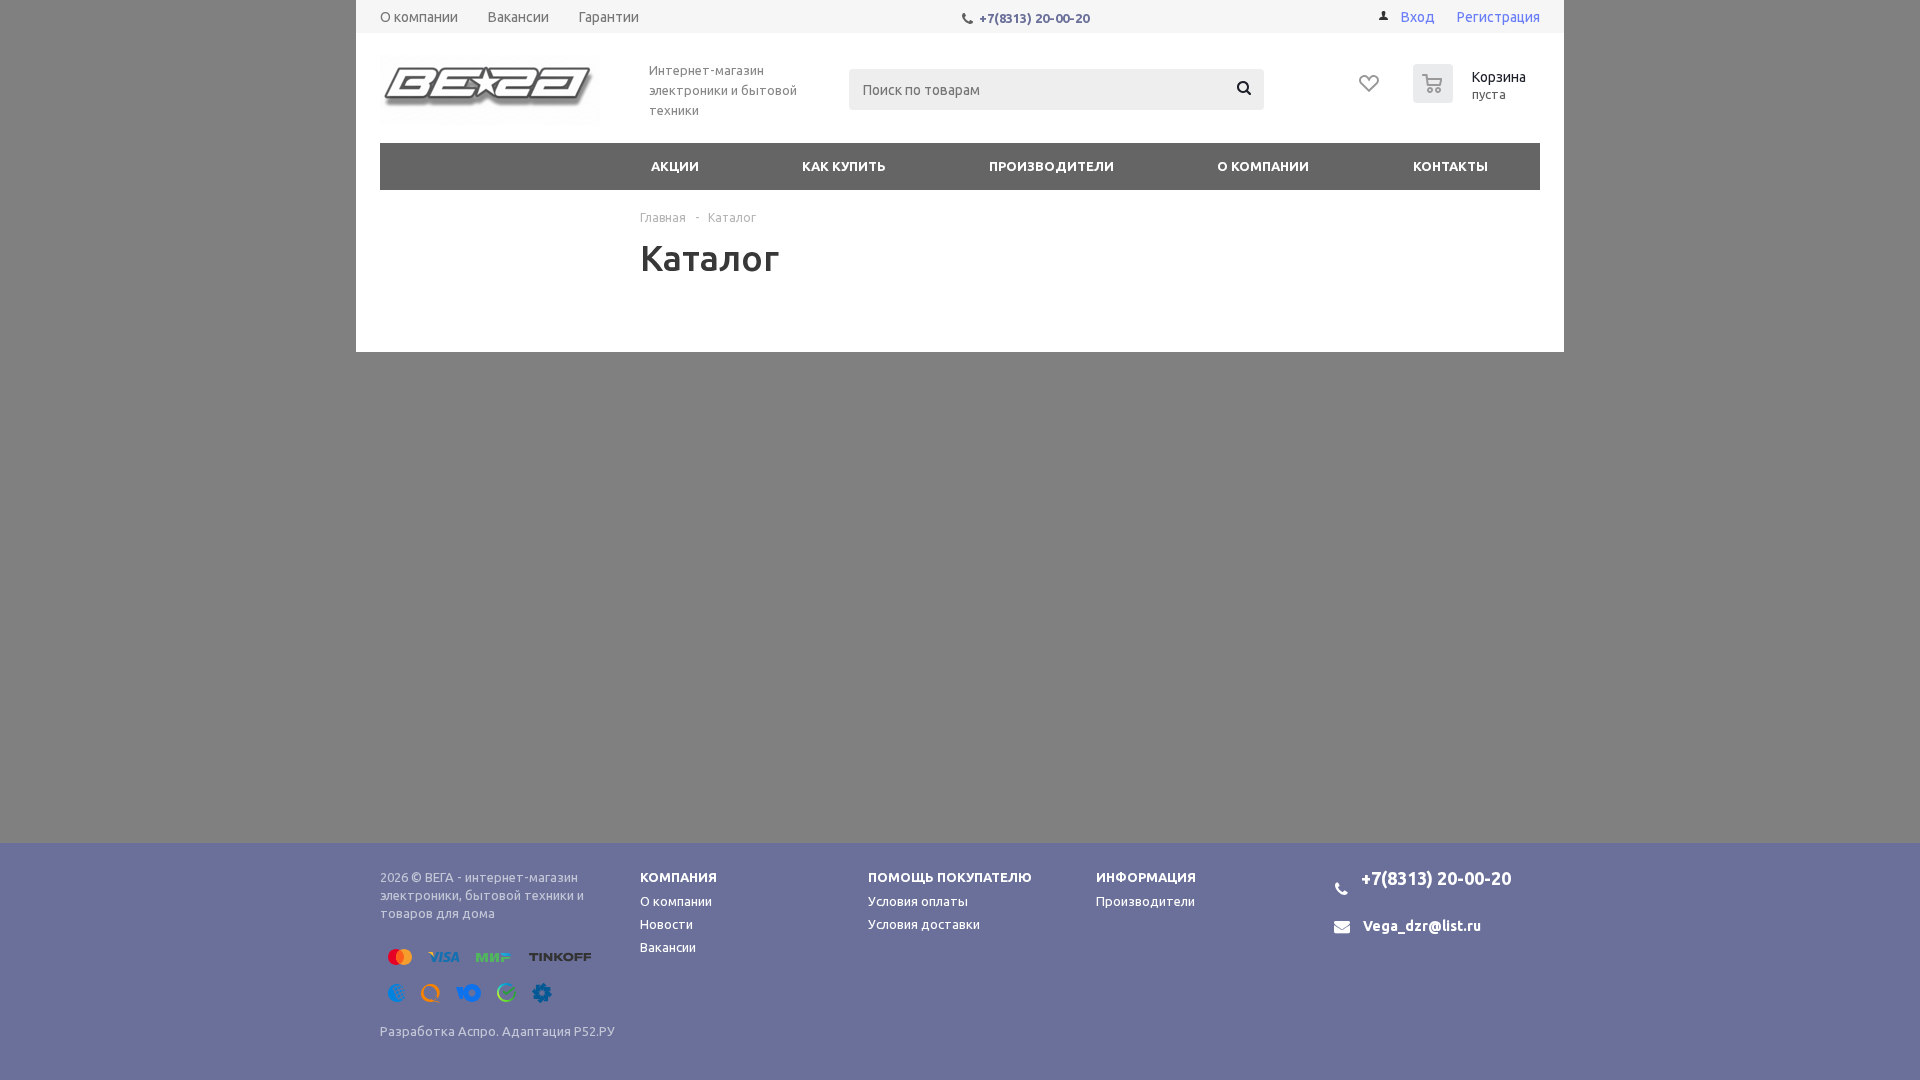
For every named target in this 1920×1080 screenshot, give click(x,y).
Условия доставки (924, 924)
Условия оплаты (918, 901)
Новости (666, 924)
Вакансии (668, 947)
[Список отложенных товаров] (1370, 90)
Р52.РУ (594, 1031)
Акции (675, 166)
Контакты (1450, 166)
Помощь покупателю (950, 877)
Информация (1146, 877)
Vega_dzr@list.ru (1422, 926)
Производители (1051, 166)
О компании (1263, 166)
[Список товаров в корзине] (1472, 97)
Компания (678, 877)
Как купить (844, 166)
